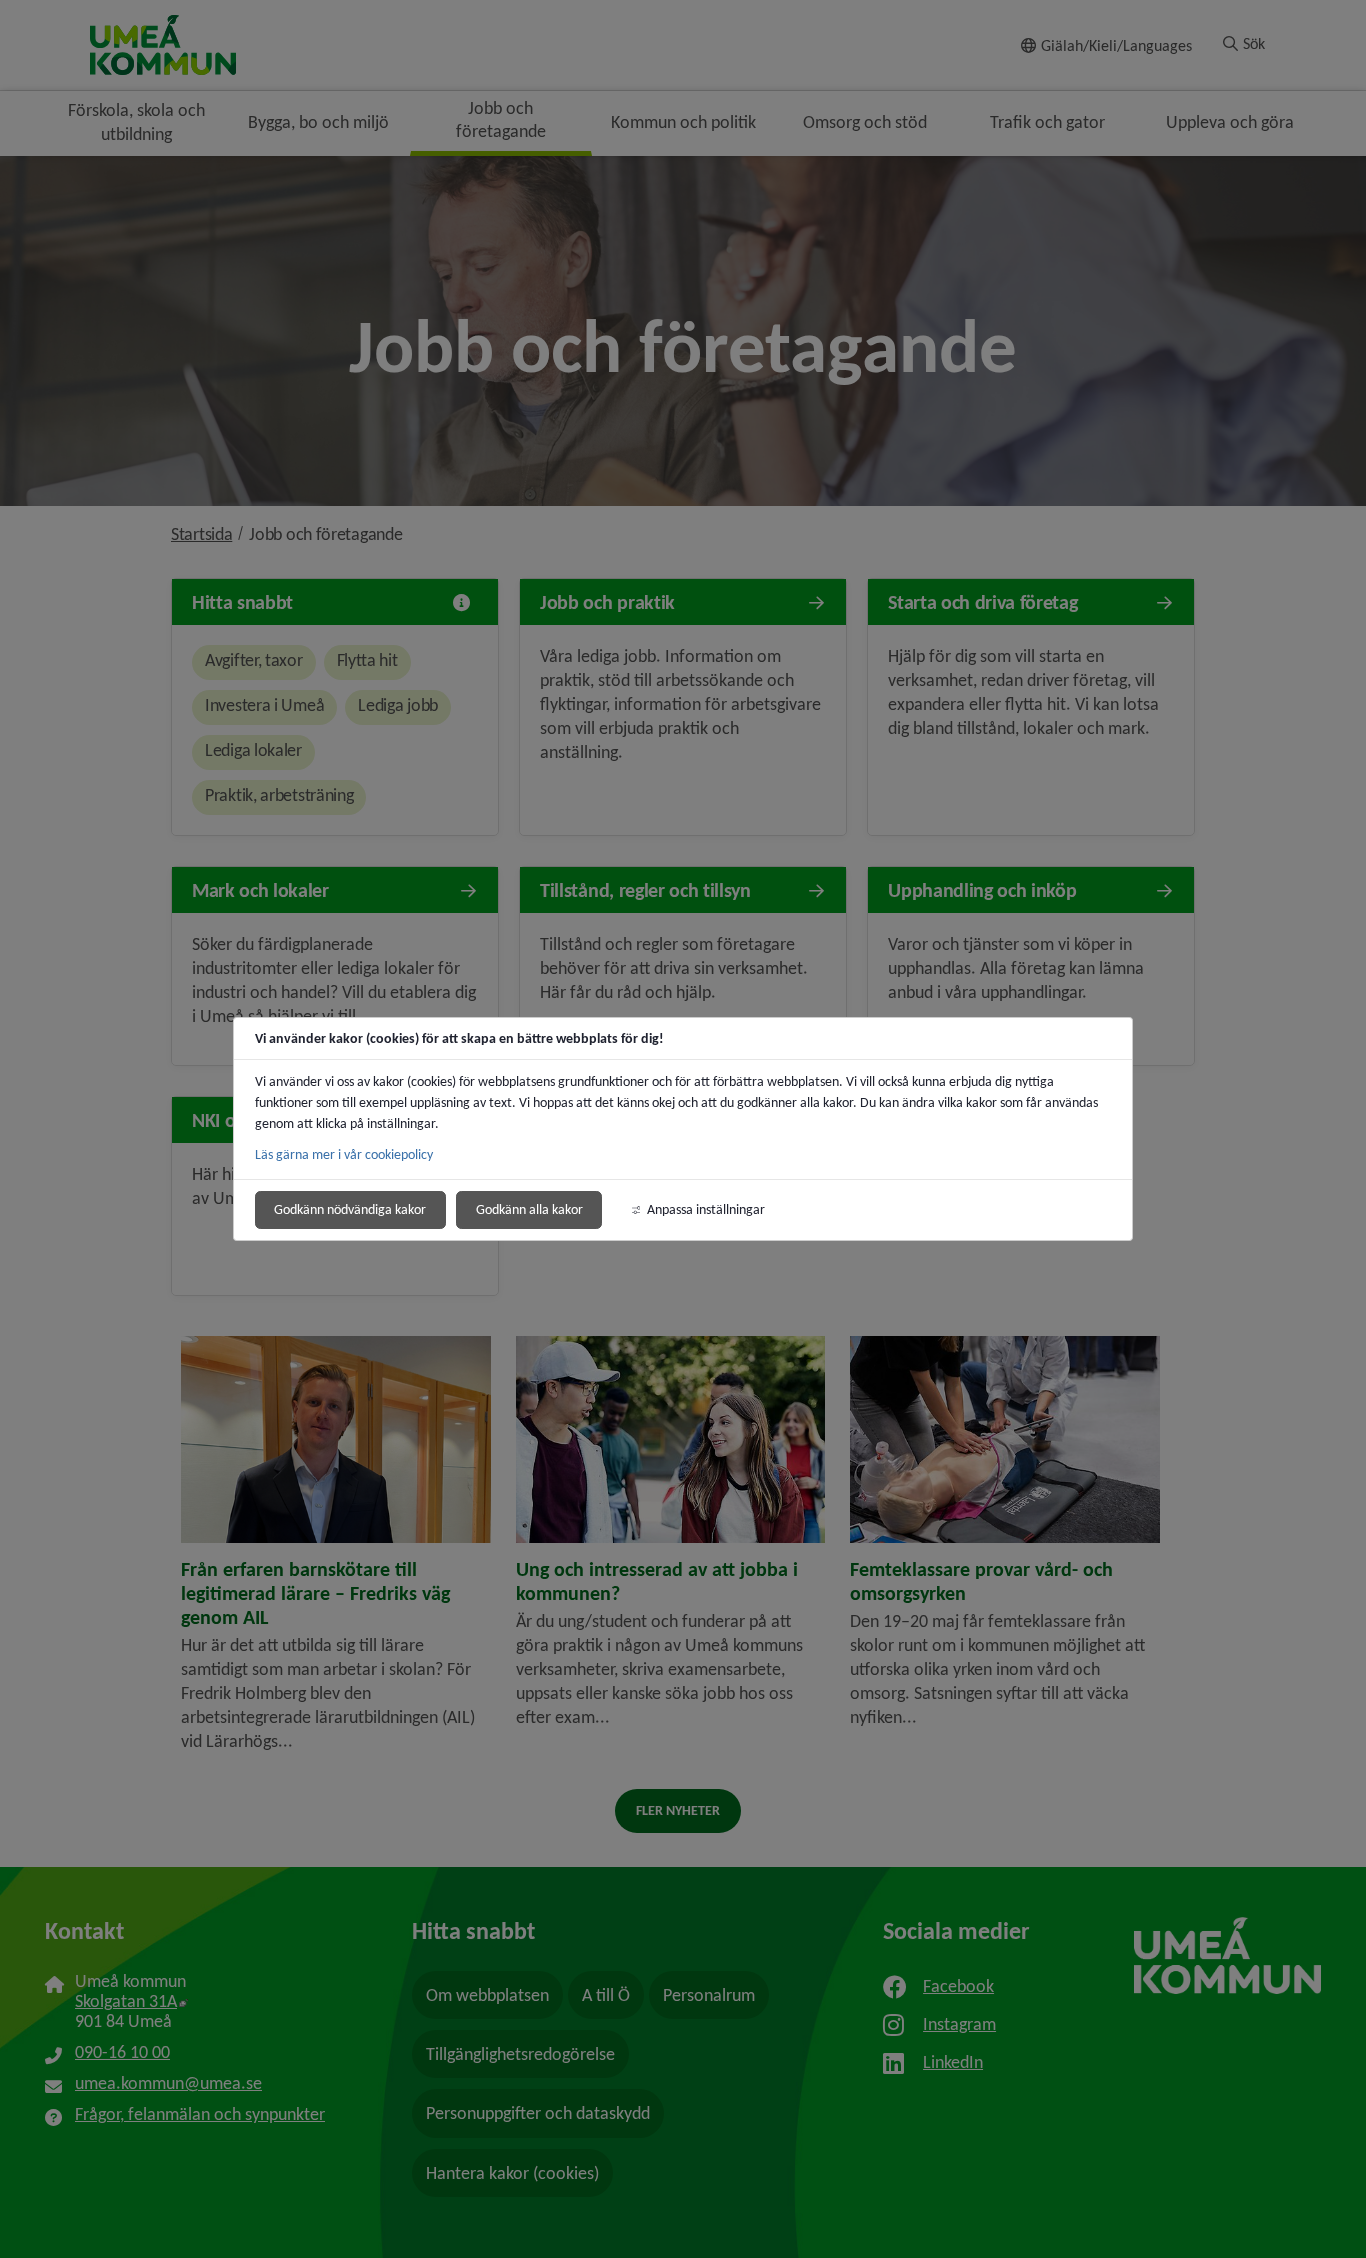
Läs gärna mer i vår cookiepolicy (344, 1154)
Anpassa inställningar (706, 1209)
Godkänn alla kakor (529, 1209)
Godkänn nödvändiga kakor (350, 1209)
